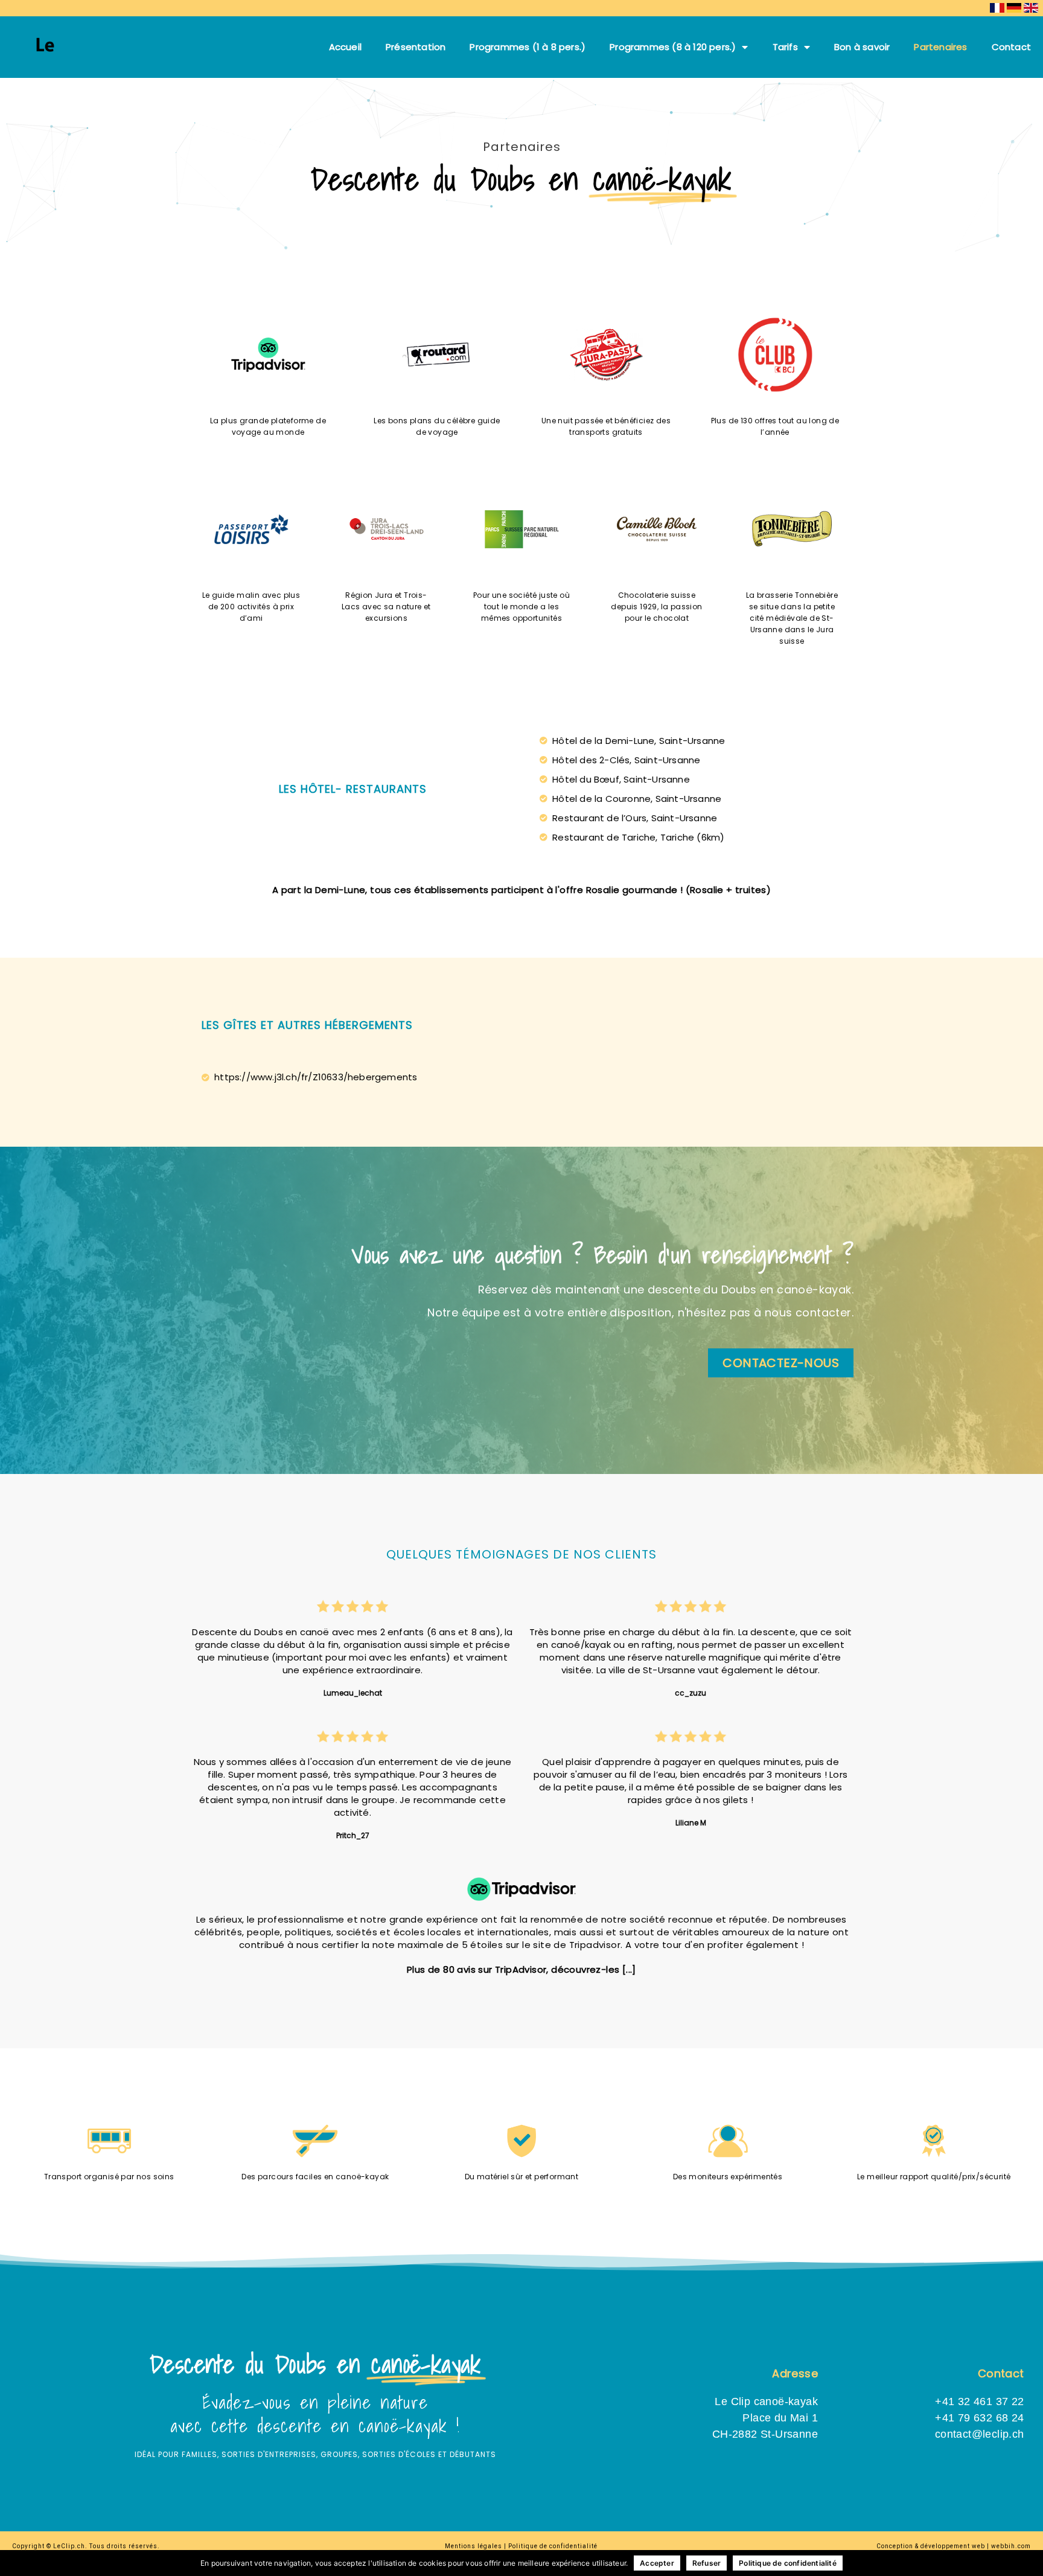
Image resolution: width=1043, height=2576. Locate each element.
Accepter (657, 2563)
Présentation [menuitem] (416, 47)
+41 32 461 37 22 (979, 2401)
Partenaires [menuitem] (940, 47)
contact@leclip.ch (980, 2434)
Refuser (706, 2563)
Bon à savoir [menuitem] (862, 47)
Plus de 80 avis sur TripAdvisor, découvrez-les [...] (521, 1969)
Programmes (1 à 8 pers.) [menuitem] (528, 47)
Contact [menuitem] (1011, 47)
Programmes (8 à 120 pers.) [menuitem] (673, 47)
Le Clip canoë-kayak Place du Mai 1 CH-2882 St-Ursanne (765, 2418)
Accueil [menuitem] (345, 47)
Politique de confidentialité (788, 2563)
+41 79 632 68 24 (979, 2418)
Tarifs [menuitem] (785, 47)
